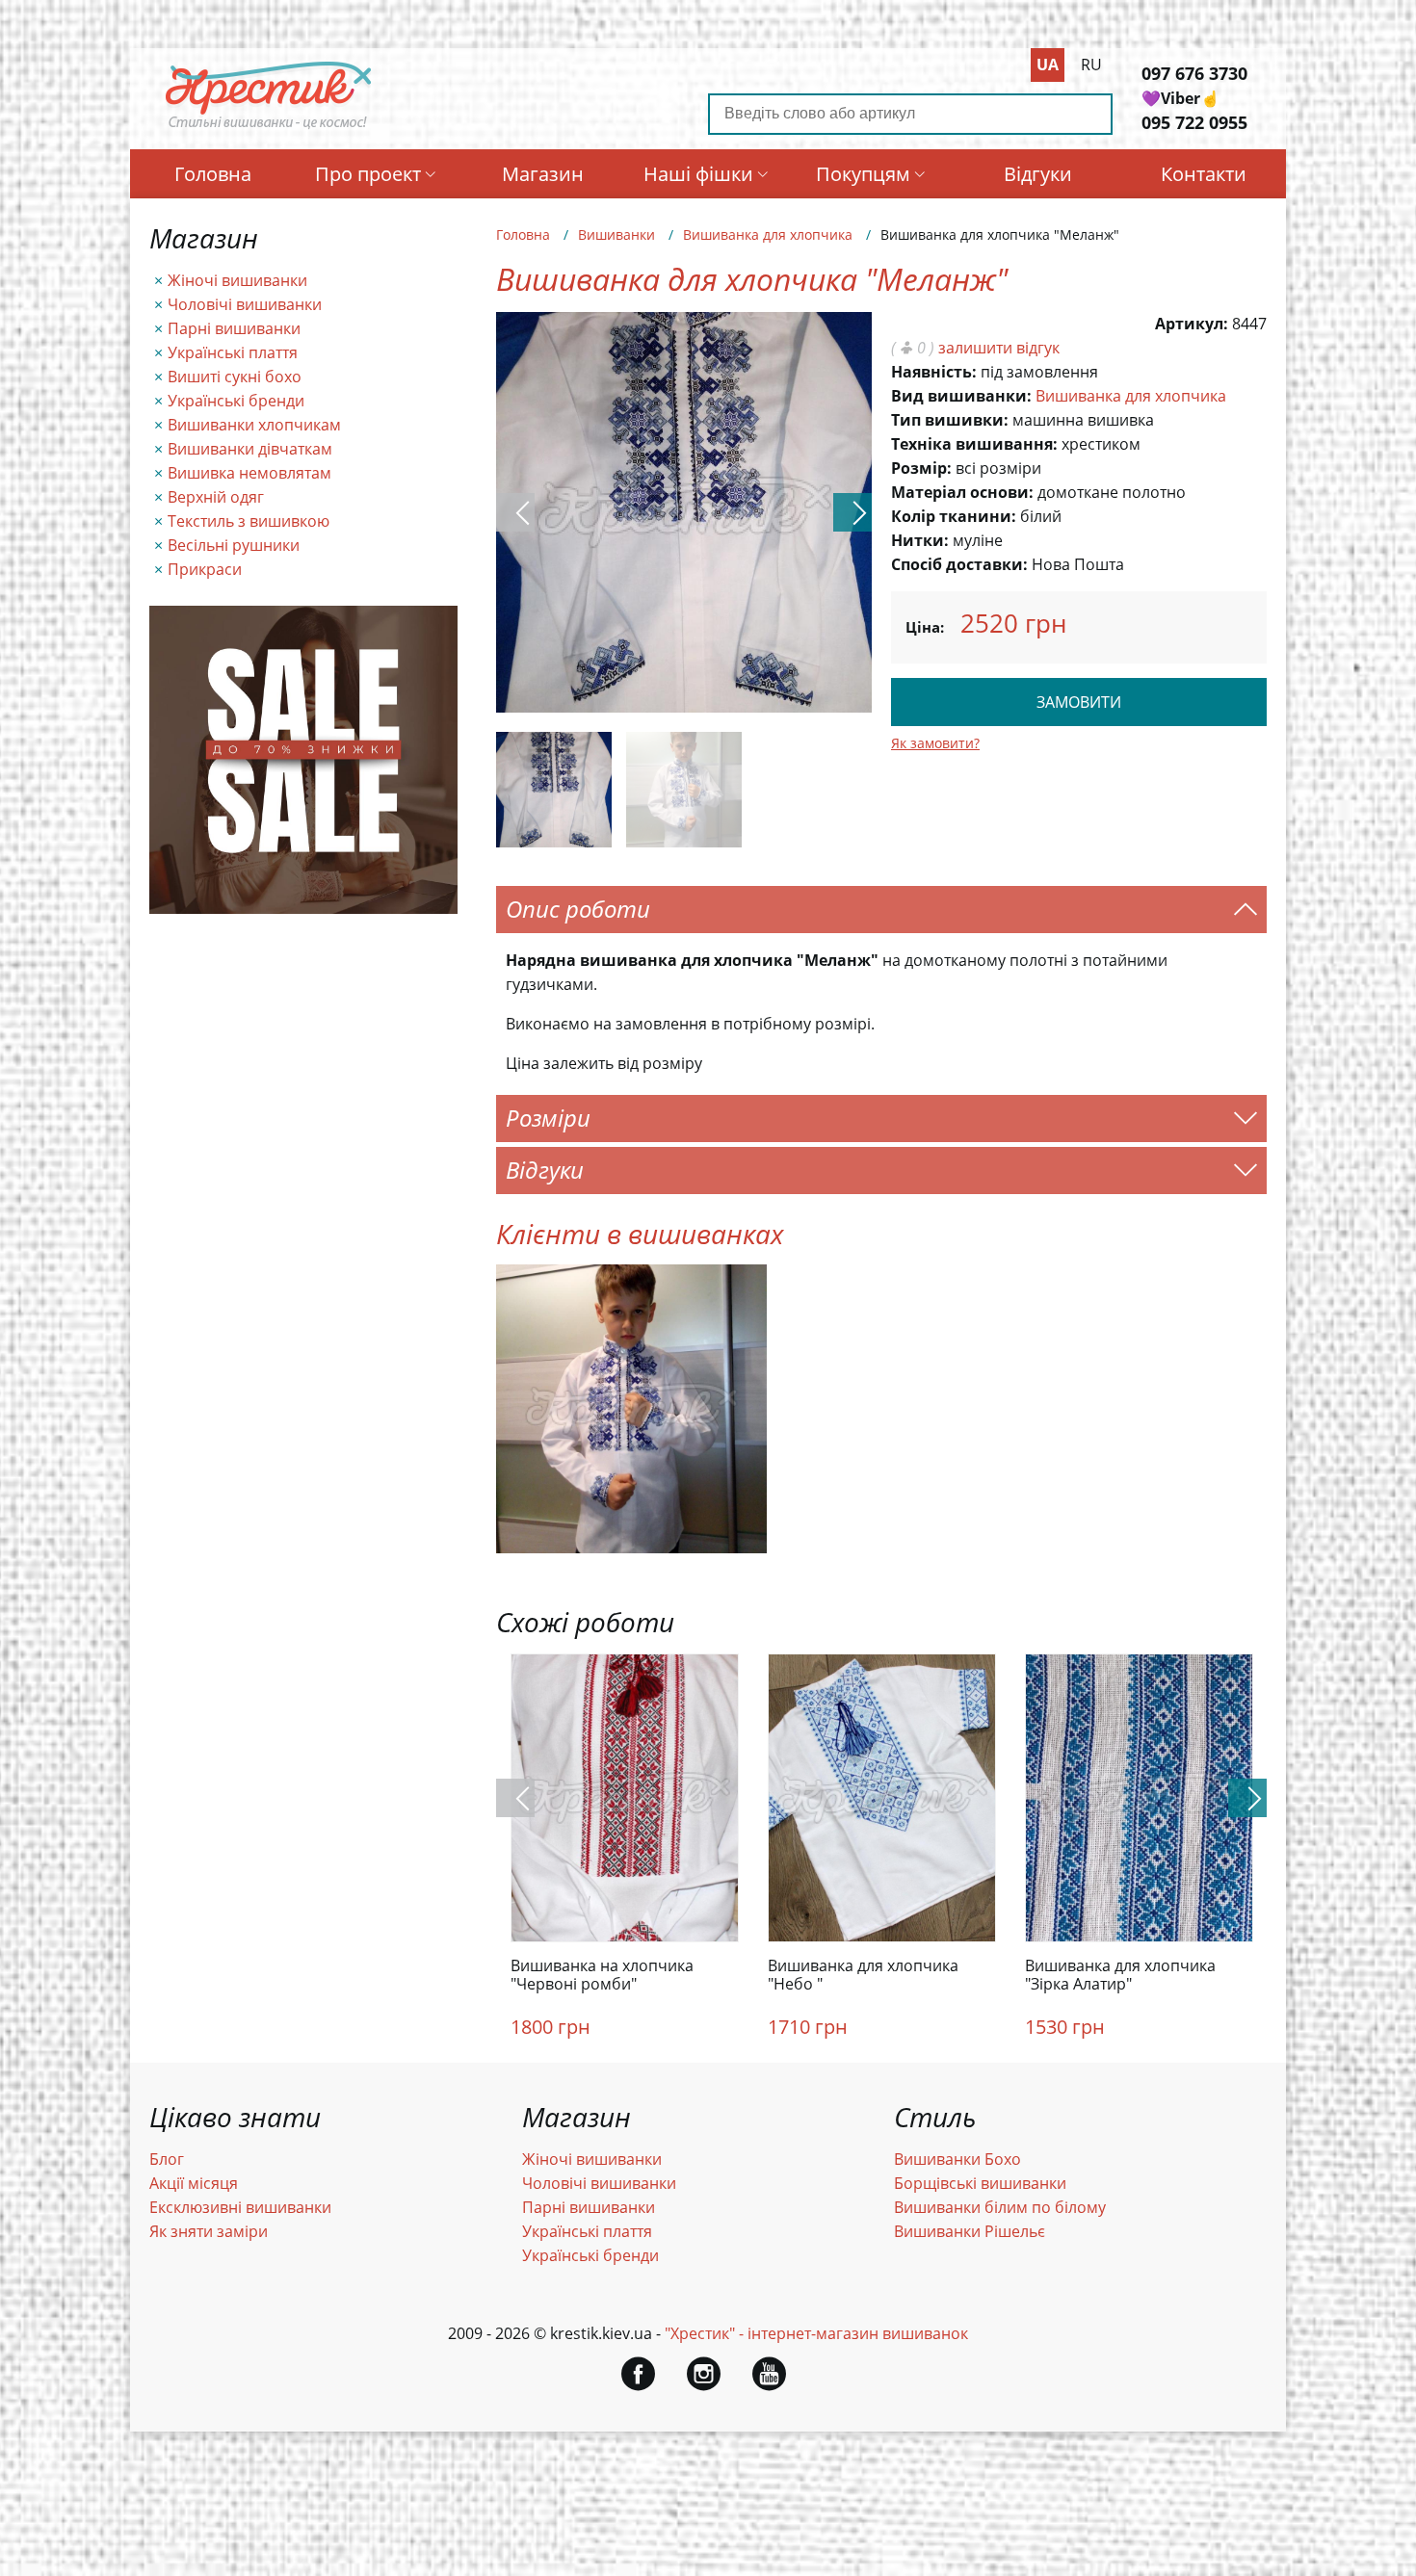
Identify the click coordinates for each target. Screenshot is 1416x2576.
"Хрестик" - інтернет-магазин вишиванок (816, 2333)
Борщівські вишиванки (980, 2183)
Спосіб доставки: (959, 564)
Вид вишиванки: (961, 396)
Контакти (1204, 174)
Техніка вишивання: (974, 444)
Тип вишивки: (950, 420)
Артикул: (1192, 324)
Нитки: (920, 540)
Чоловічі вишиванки (245, 304)
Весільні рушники (234, 545)
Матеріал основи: (962, 492)
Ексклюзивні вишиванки (240, 2207)
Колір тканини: (954, 516)
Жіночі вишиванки (237, 280)
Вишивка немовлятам (249, 473)
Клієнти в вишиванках (640, 1234)
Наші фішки (698, 174)
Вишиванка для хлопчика (768, 234)
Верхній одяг (216, 497)
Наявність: (934, 372)
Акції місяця (194, 2183)
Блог (167, 2159)
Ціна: (925, 627)
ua (1048, 65)
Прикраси (205, 569)
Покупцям (863, 174)
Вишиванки (616, 234)
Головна (213, 174)
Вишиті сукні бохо (235, 377)
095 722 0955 (1194, 122)
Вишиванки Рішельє (970, 2231)
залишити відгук (999, 348)
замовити (1079, 702)
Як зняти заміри (209, 2231)
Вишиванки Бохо (957, 2159)
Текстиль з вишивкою (249, 521)
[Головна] (269, 128)
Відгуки (1038, 174)
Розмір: (921, 468)
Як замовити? (935, 743)
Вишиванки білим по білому (1000, 2207)
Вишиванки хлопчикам (254, 425)
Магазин (543, 174)
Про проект (368, 174)
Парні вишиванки (234, 328)
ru (1091, 65)
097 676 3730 (1194, 73)
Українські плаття (233, 352)
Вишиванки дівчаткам (250, 449)
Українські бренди (236, 401)
